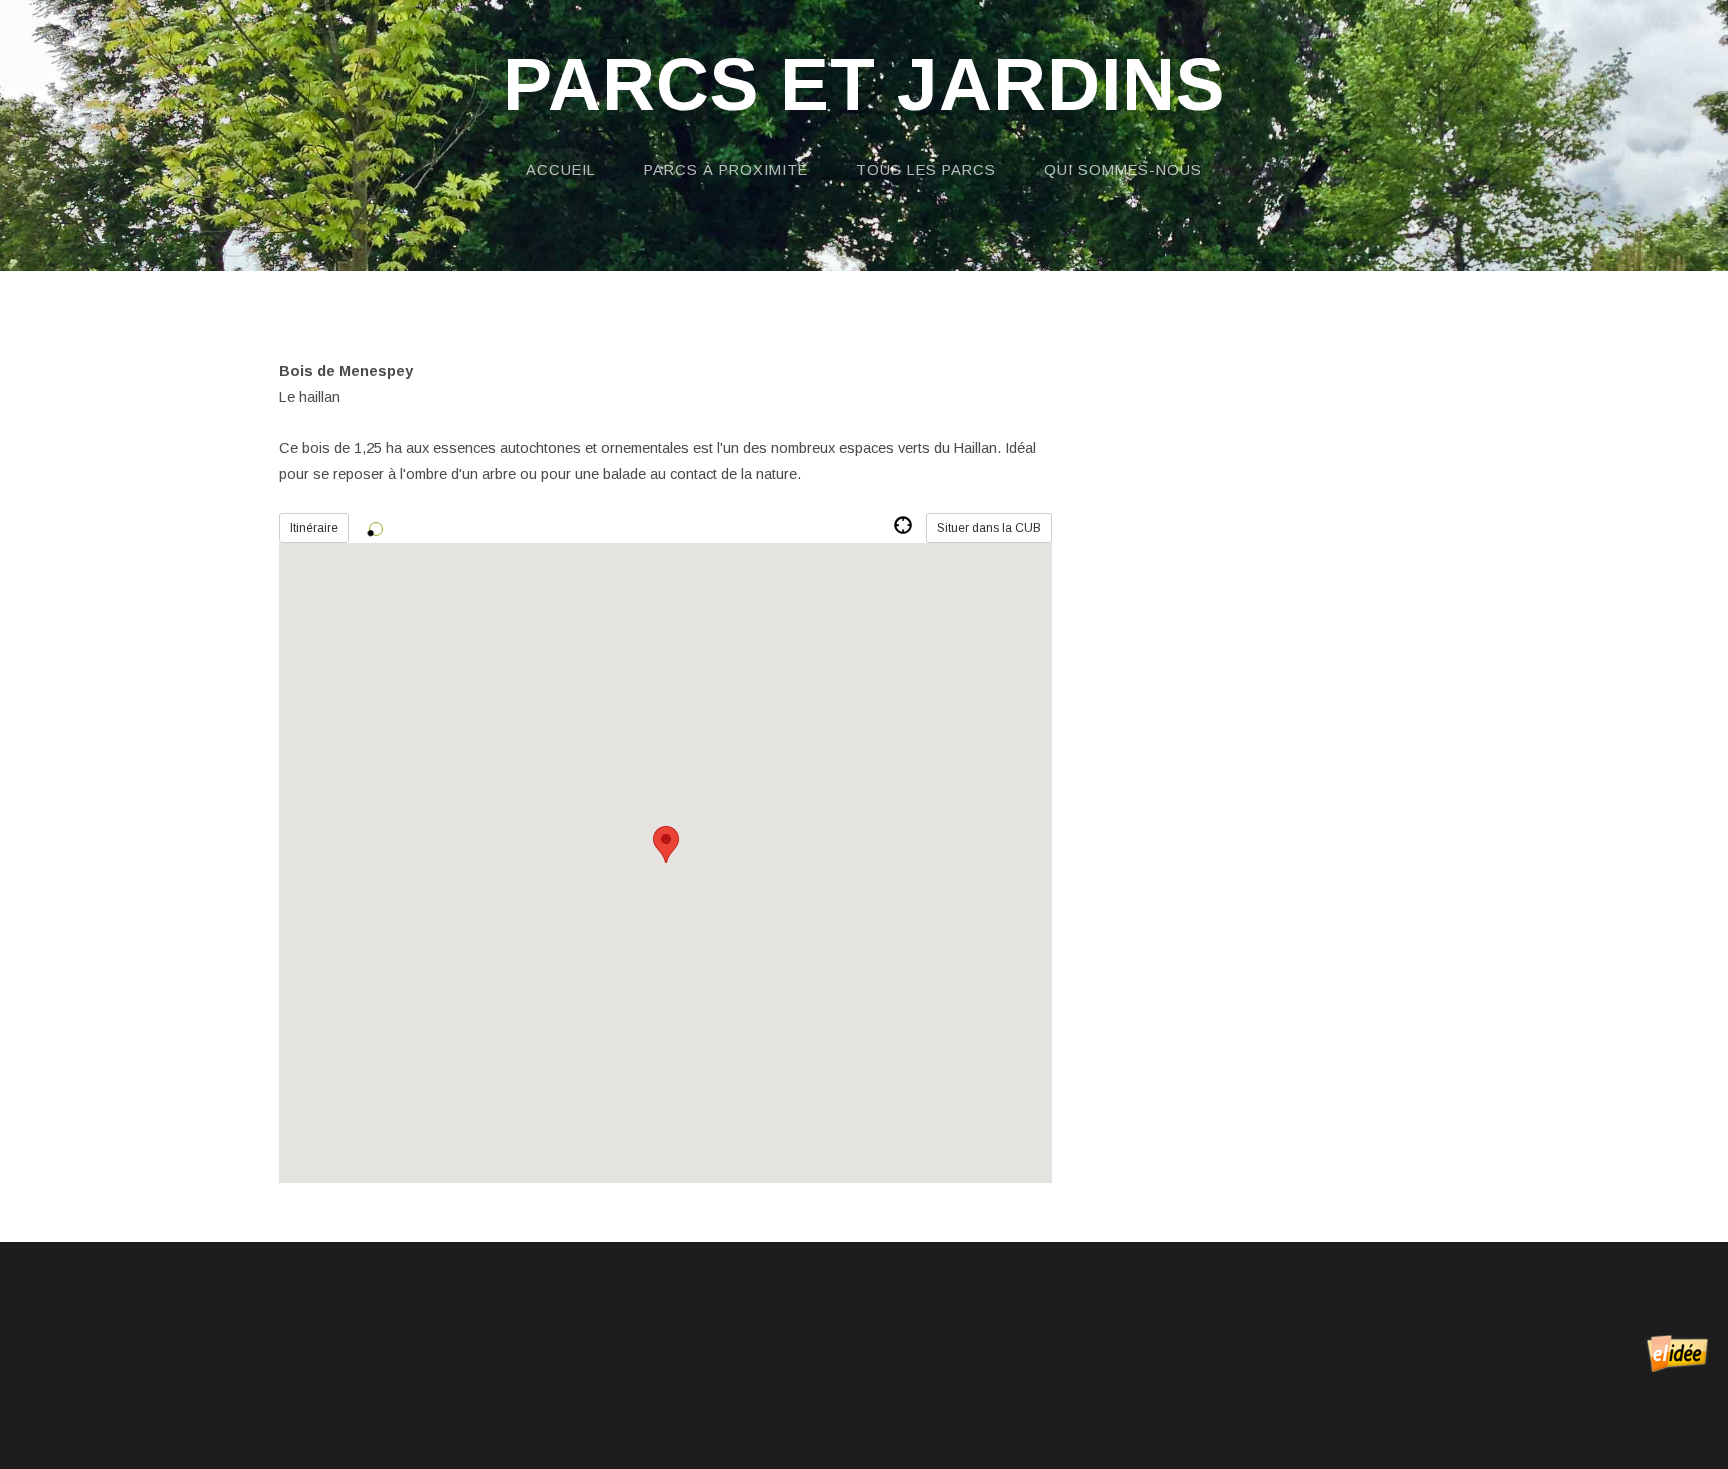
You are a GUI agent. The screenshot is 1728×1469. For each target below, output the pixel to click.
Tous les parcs (926, 170)
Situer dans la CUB (989, 528)
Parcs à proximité (726, 170)
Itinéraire (314, 528)
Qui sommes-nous (1123, 170)
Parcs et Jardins (864, 86)
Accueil (561, 170)
